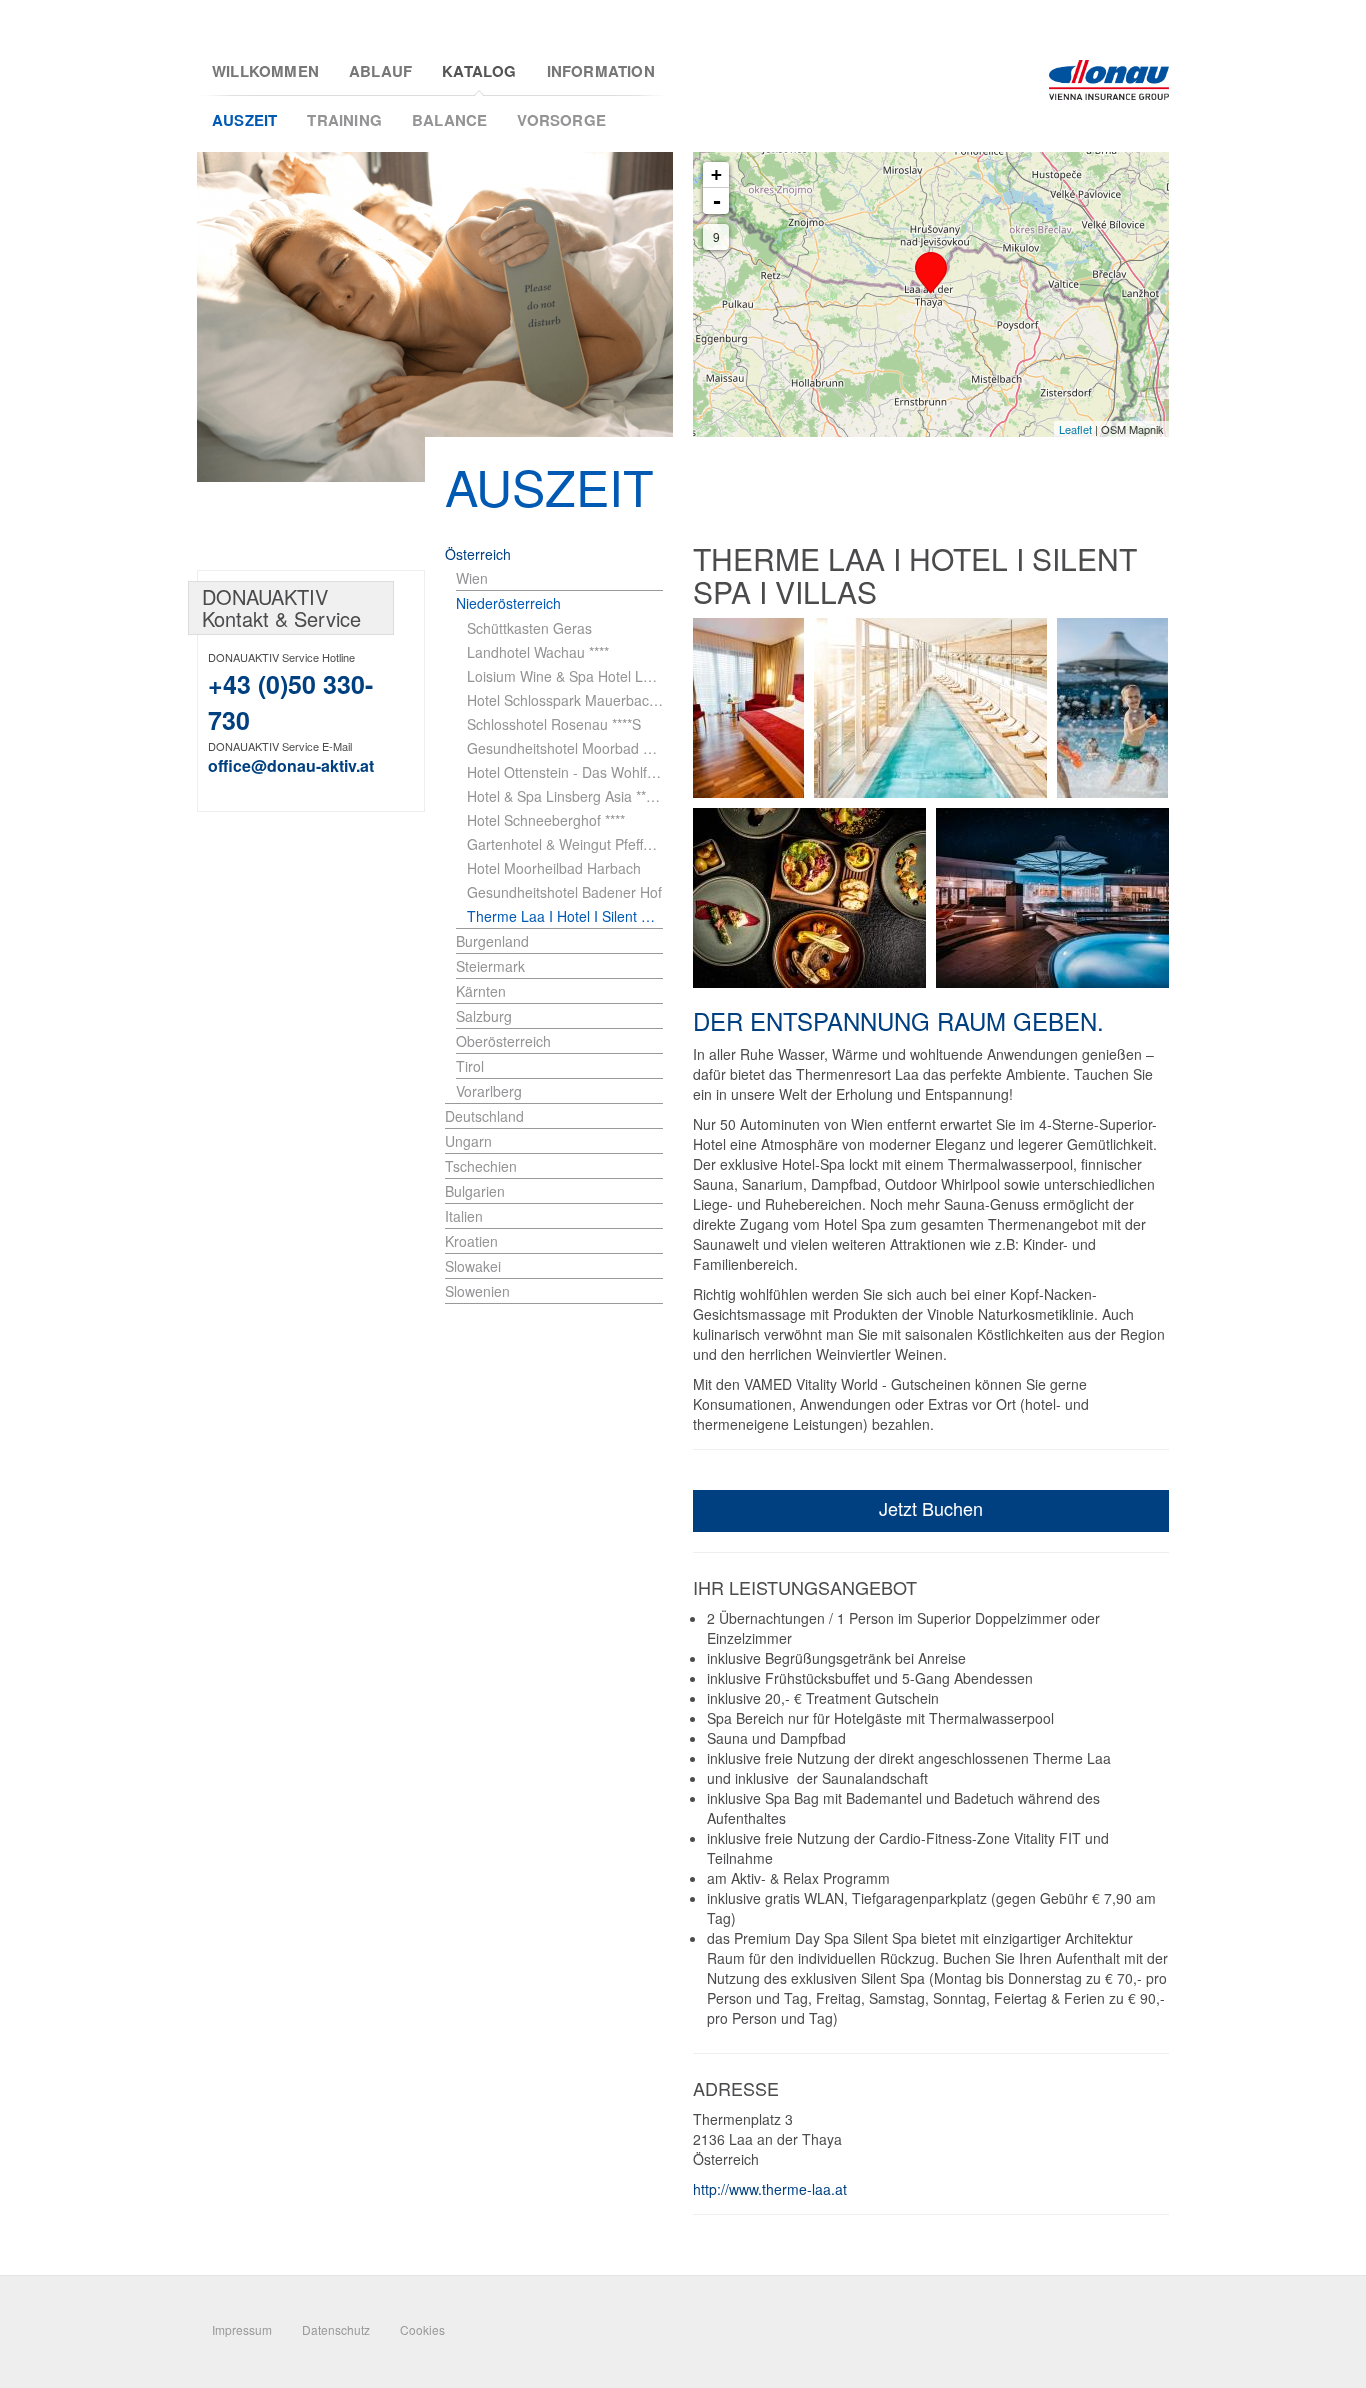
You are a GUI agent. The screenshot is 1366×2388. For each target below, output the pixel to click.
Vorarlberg (489, 1091)
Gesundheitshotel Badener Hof (564, 892)
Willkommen (265, 71)
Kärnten (481, 991)
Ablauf (380, 71)
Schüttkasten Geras (529, 628)
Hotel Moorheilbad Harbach (554, 868)
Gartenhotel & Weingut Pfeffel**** (565, 844)
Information (601, 71)
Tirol (470, 1066)
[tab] (559, 578)
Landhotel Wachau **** (538, 652)
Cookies (422, 2329)
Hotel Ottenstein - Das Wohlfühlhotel (565, 772)
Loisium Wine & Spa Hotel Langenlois (565, 676)
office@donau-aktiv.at (291, 765)
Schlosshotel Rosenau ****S (554, 724)
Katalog (479, 71)
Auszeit (244, 120)
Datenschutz (336, 2329)
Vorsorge (561, 120)
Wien (472, 578)
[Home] (1109, 80)
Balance (449, 120)
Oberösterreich (503, 1041)
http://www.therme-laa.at (770, 2189)
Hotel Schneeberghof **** (546, 820)
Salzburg (484, 1016)
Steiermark (490, 966)
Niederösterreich (508, 603)
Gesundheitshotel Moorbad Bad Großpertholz (565, 748)
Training (344, 120)
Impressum (242, 2329)
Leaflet (1075, 429)
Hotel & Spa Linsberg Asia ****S (565, 796)
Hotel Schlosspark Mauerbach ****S (565, 700)
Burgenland (492, 941)
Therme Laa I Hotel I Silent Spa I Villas (565, 916)
